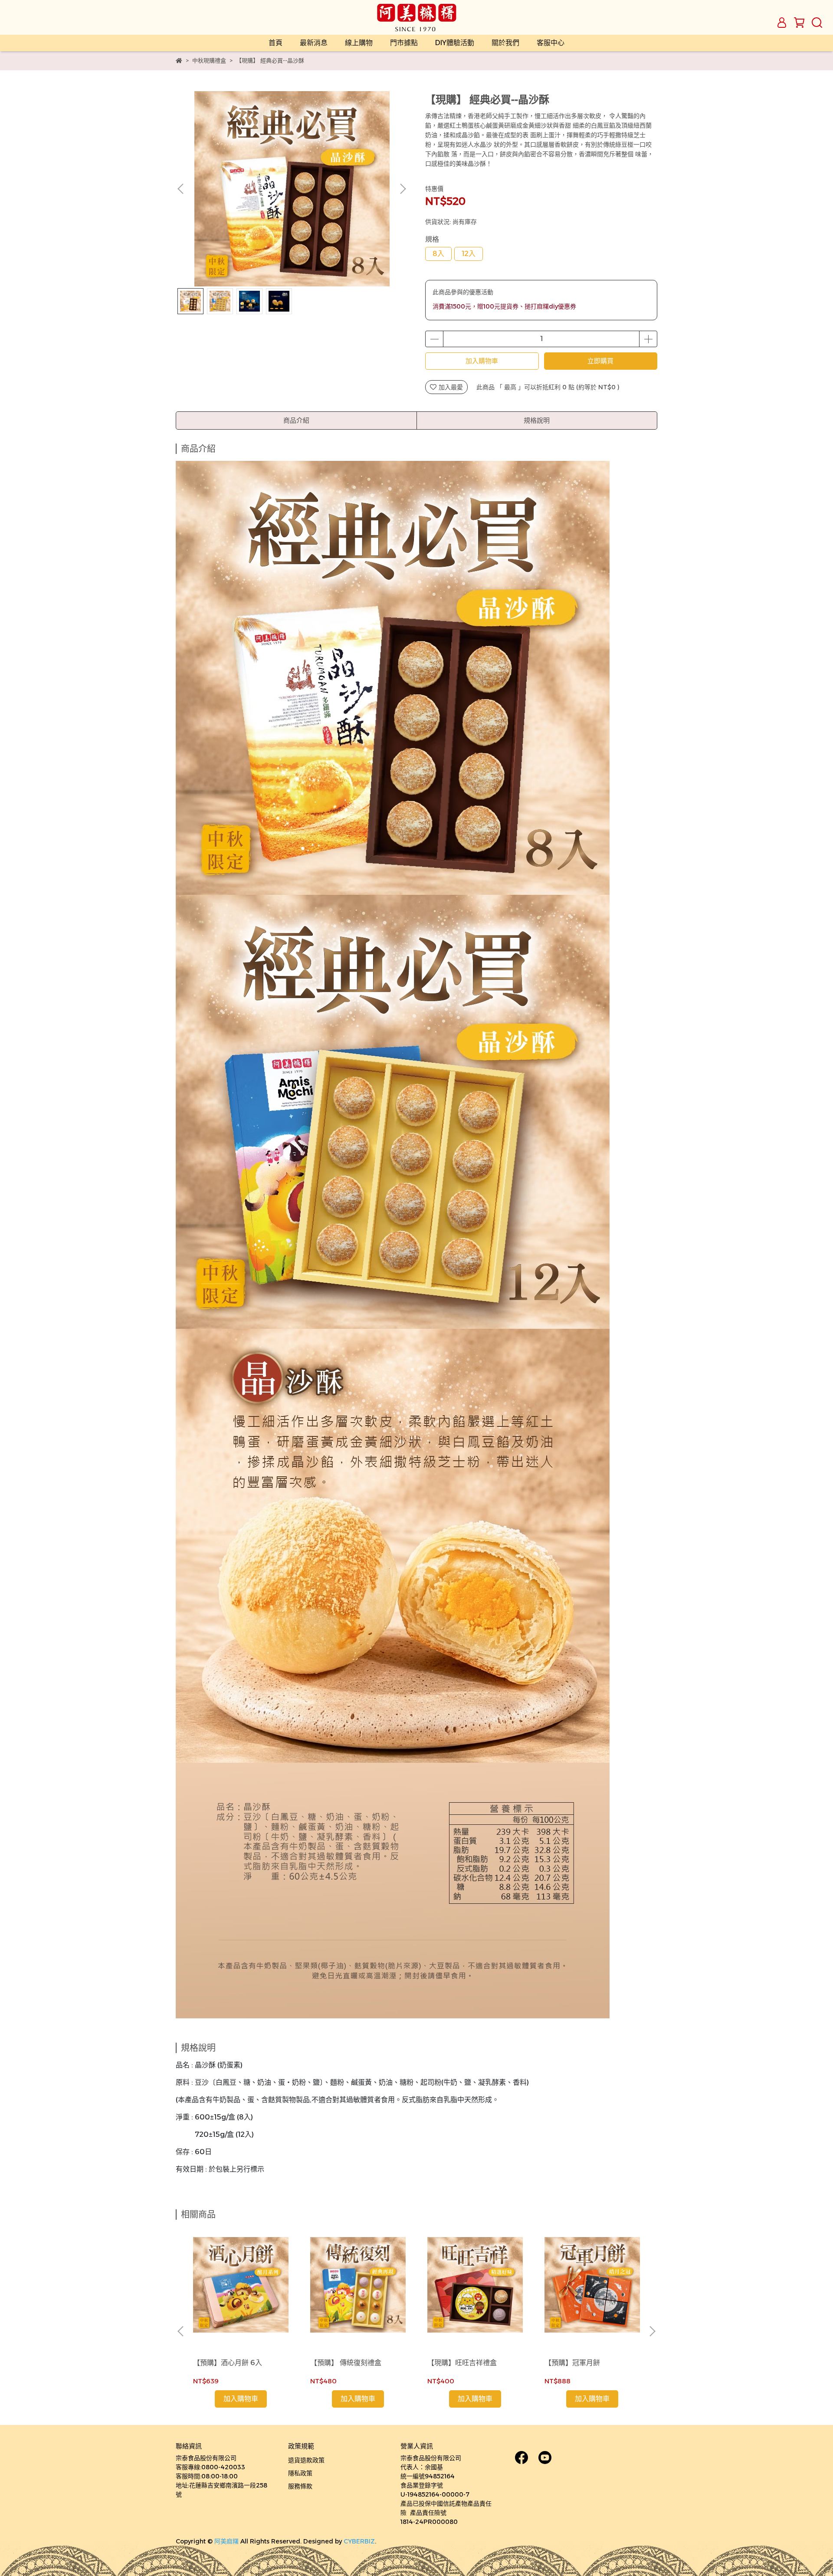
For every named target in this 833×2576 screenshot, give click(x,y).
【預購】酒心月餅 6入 (228, 2363)
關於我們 (505, 43)
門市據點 (404, 43)
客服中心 (551, 43)
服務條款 (300, 2486)
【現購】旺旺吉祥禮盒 (462, 2363)
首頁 (275, 43)
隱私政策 (300, 2473)
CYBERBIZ (359, 2541)
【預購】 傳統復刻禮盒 (346, 2363)
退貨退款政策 (306, 2460)
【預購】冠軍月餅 (572, 2363)
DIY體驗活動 (455, 43)
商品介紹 (296, 420)
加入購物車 (482, 361)
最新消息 (314, 43)
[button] (403, 189)
